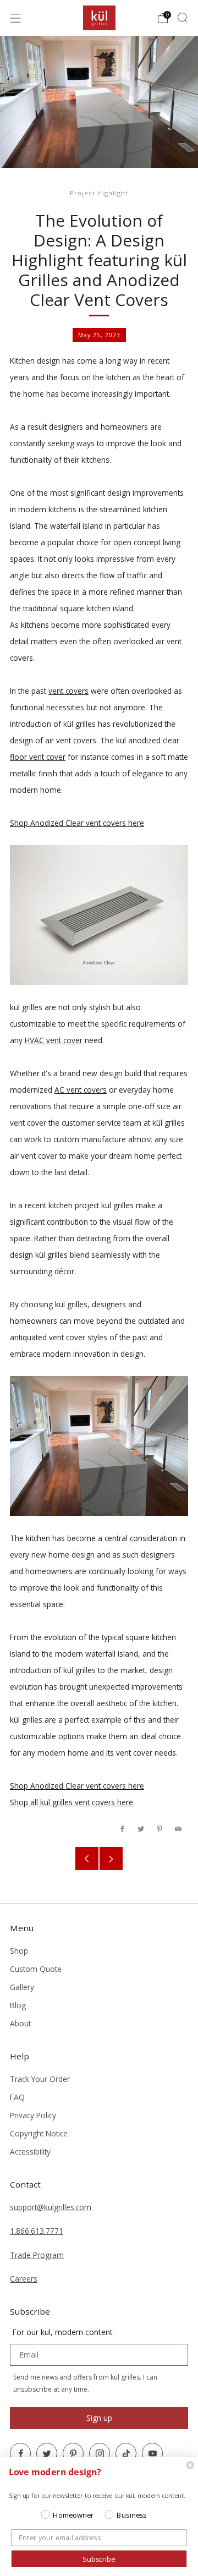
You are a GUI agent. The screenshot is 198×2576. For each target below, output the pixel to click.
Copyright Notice (39, 2133)
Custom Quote (36, 1969)
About (20, 2023)
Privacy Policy (33, 2115)
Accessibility (30, 2152)
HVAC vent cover (54, 1040)
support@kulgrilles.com (51, 2207)
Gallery (22, 1987)
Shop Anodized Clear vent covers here (77, 823)
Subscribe (99, 2559)
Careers (24, 2279)
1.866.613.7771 (37, 2231)
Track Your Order (40, 2079)
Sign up (99, 2418)
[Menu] (15, 18)
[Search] (183, 18)
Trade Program (37, 2255)
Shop (19, 1951)
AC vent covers (81, 1090)
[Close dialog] (190, 2465)
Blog (18, 2005)
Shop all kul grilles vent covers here (71, 1802)
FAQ (17, 2097)
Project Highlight (99, 193)
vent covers (68, 691)
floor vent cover (38, 757)
